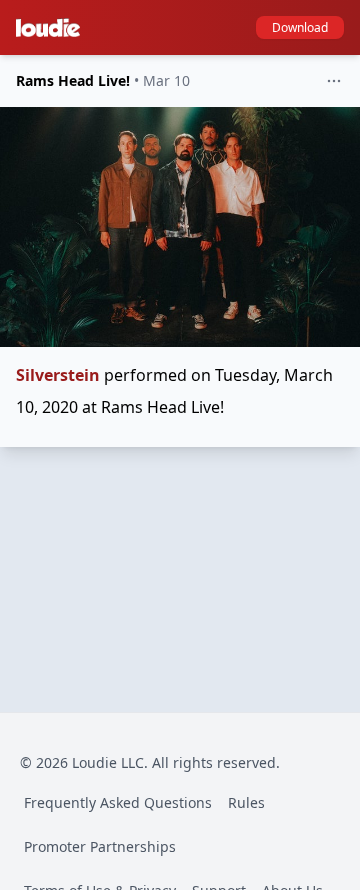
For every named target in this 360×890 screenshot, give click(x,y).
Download (300, 27)
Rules (246, 802)
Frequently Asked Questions (118, 802)
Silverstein (58, 375)
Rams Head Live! (73, 80)
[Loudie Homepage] (52, 28)
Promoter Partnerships (100, 846)
